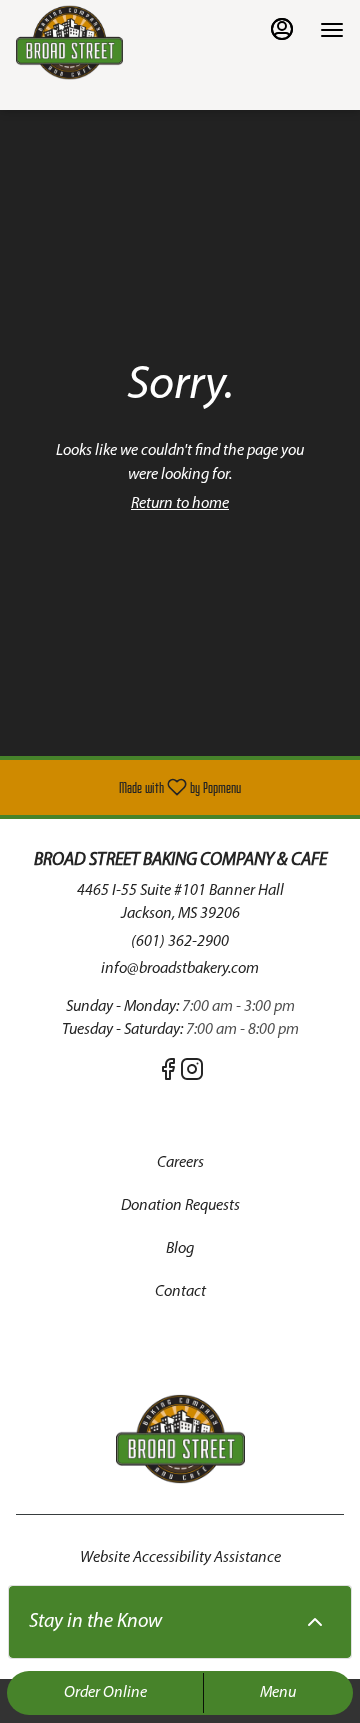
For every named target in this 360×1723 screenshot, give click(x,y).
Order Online (105, 1693)
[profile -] (282, 29)
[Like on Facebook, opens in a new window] (168, 1075)
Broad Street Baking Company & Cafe (180, 1439)
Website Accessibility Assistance (180, 1558)
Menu (278, 1693)
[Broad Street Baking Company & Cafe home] (106, 42)
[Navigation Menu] (332, 30)
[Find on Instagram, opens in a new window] (192, 1075)
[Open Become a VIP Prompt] (315, 1622)
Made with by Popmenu (128, 787)
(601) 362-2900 (180, 942)
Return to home (180, 504)
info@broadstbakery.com (180, 969)
